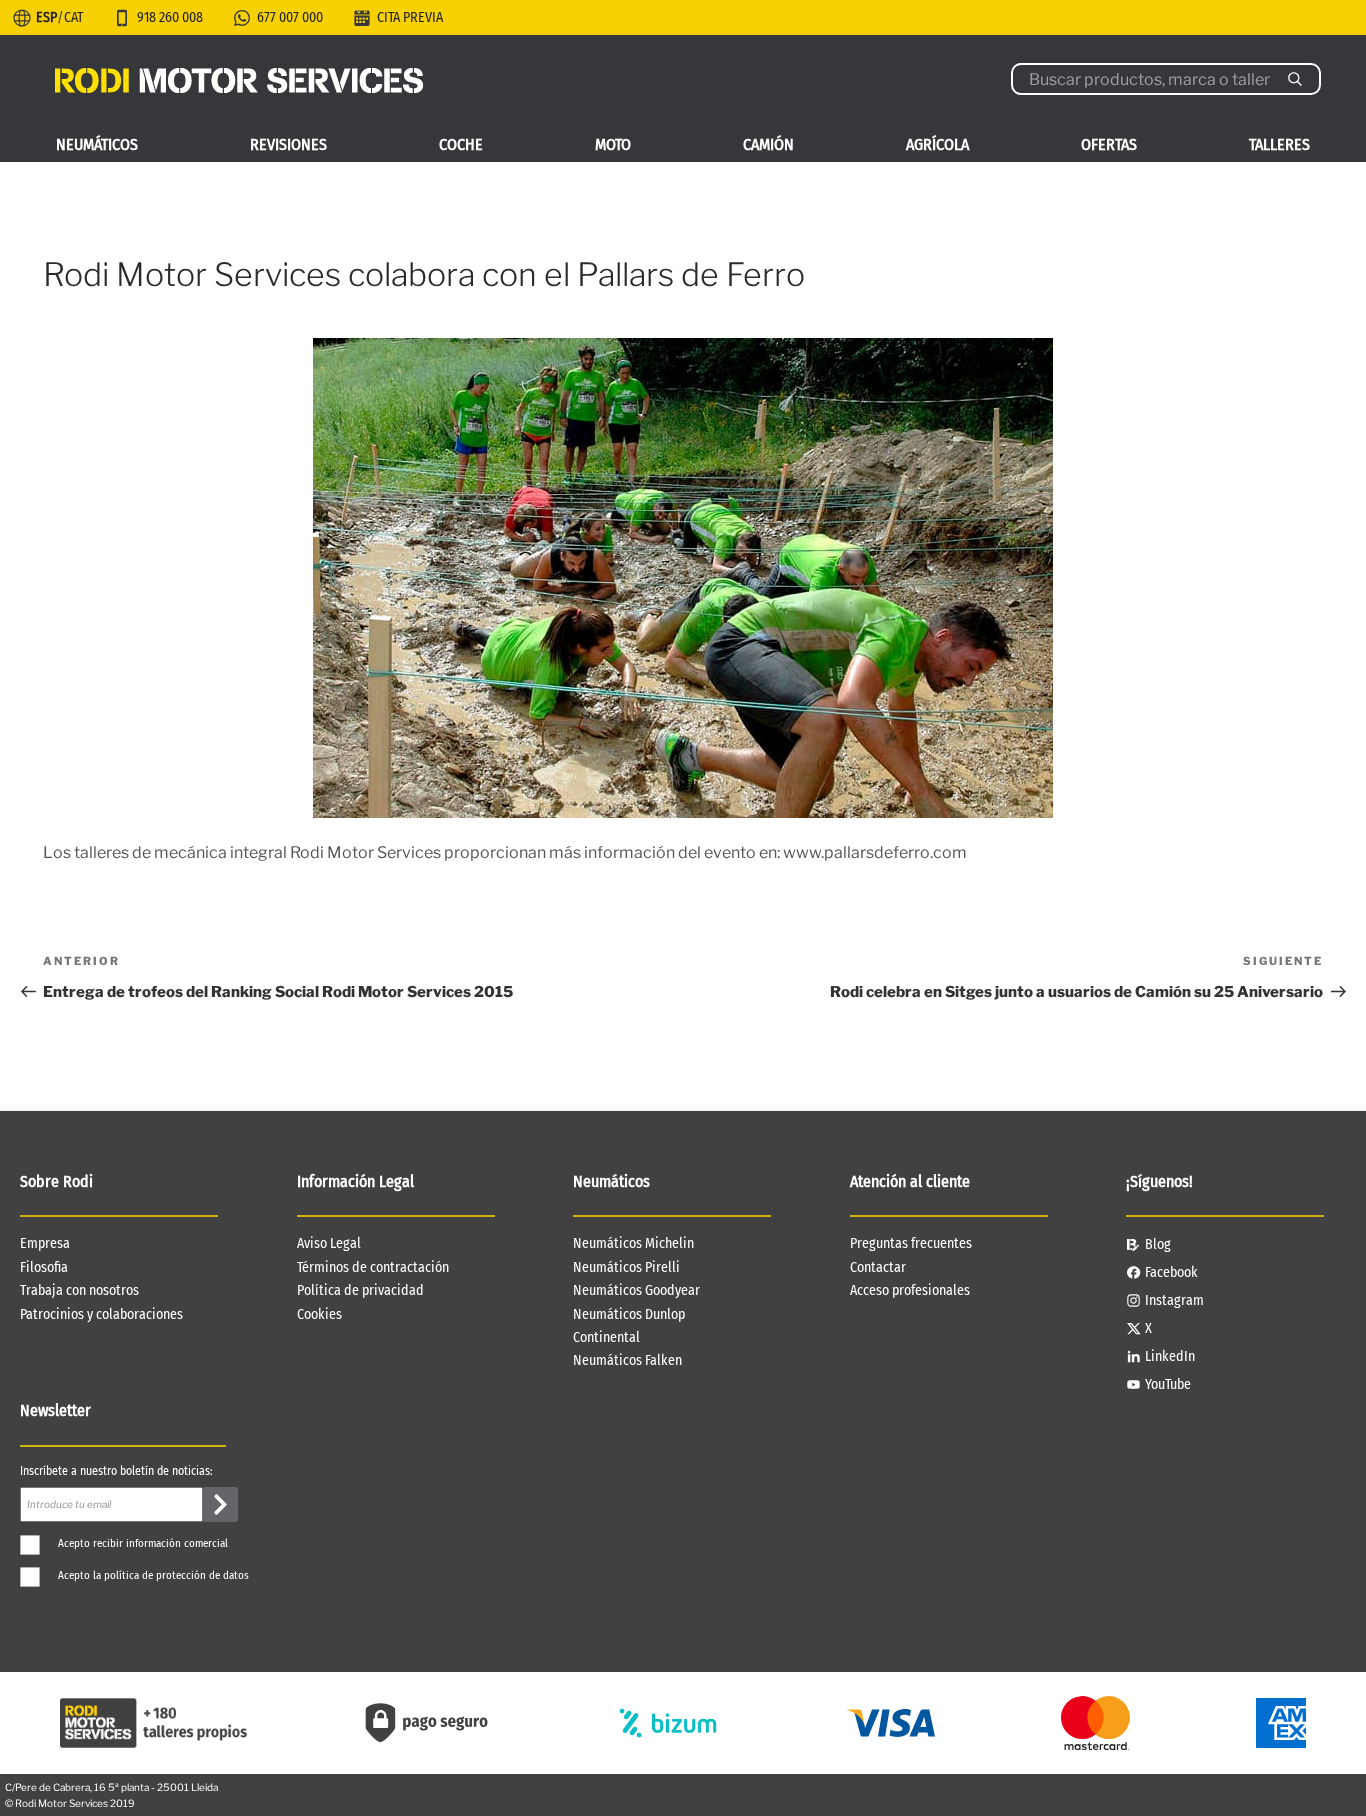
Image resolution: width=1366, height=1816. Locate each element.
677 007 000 (290, 17)
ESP (46, 17)
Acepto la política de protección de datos (153, 1575)
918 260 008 (170, 17)
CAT (73, 17)
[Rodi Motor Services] (239, 79)
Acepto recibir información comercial (143, 1543)
